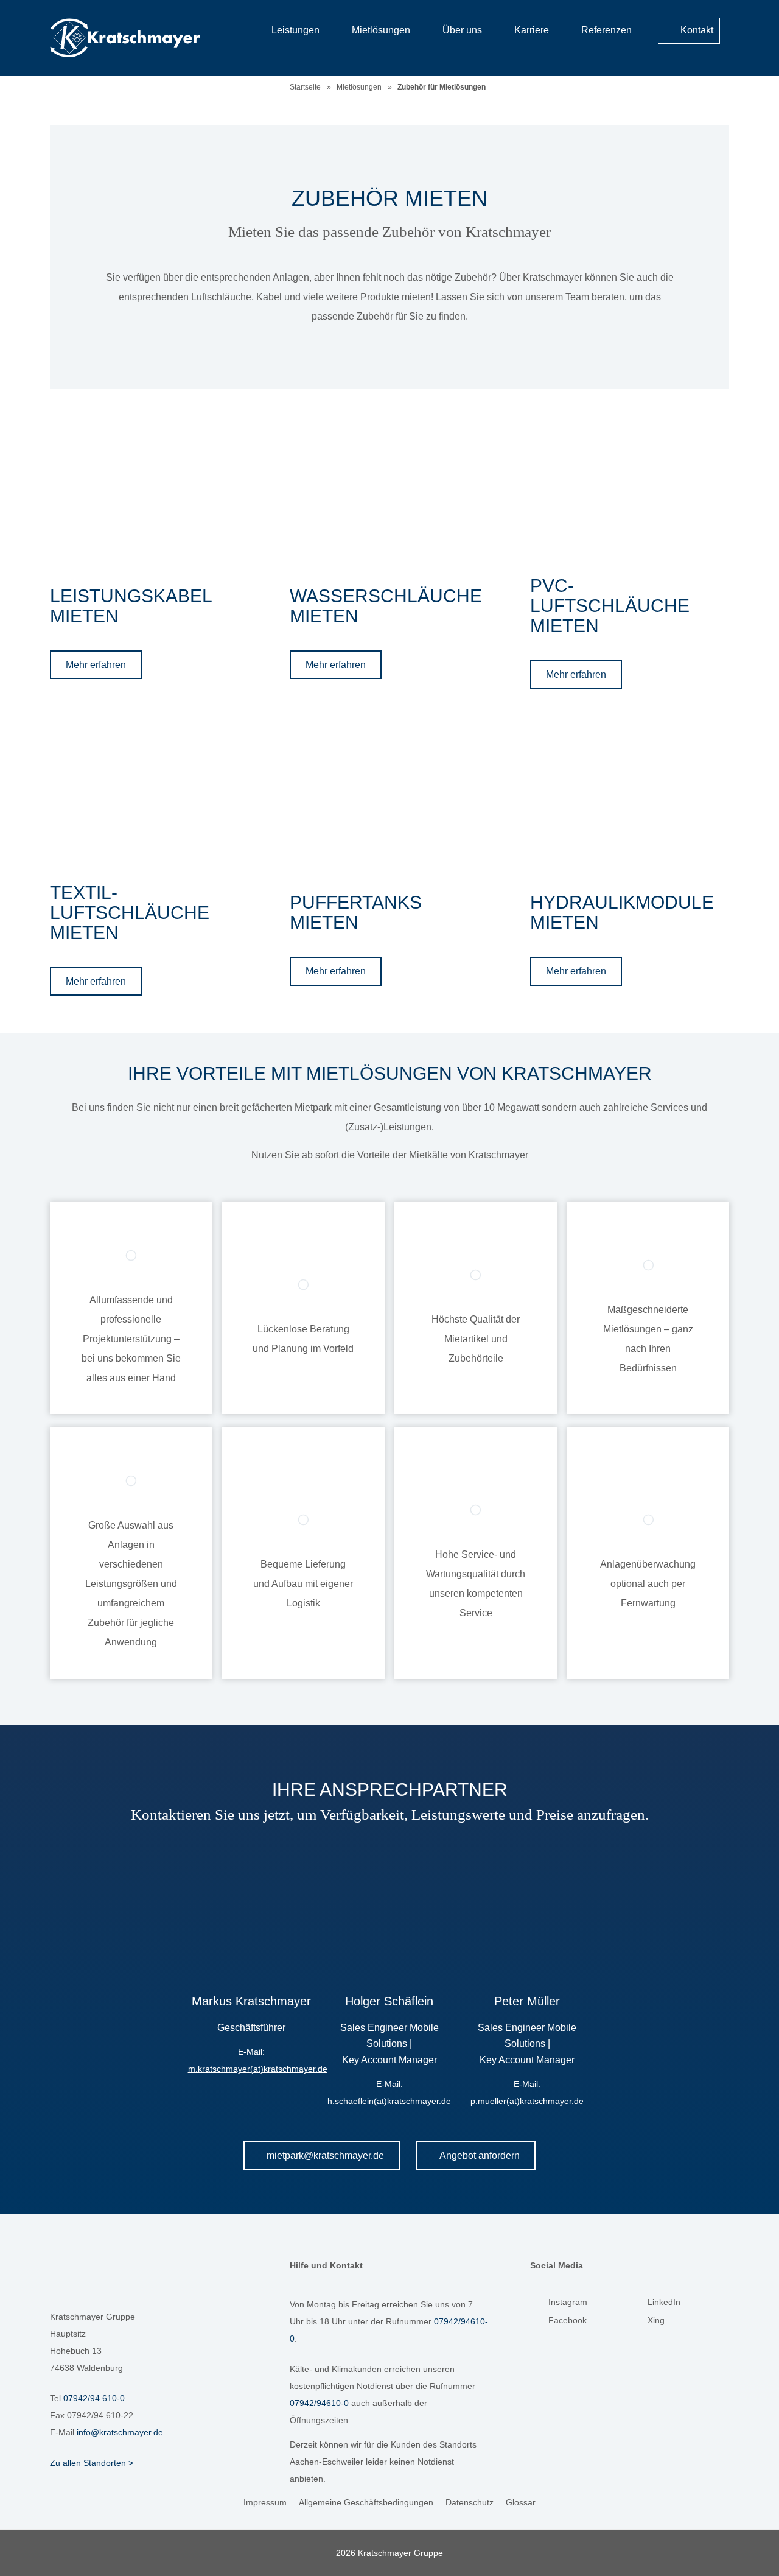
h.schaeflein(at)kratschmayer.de (389, 2101)
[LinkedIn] (638, 2305)
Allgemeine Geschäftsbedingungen (366, 2502)
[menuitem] (714, 60)
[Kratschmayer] (144, 38)
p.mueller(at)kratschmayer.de (527, 2101)
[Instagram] (539, 2305)
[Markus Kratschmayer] (251, 1909)
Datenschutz (470, 2502)
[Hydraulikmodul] (630, 799)
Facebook (568, 2320)
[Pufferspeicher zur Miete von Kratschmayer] (389, 799)
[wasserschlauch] (389, 493)
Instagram (568, 2302)
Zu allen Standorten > (92, 2463)
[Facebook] (539, 2323)
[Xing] (638, 2323)
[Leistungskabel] (149, 493)
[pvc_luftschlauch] (630, 482)
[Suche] (714, 61)
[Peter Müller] (527, 1909)
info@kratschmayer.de (120, 2432)
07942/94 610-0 (94, 2398)
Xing (656, 2320)
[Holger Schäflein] (389, 1909)
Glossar (521, 2502)
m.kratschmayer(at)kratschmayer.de (258, 2069)
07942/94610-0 (319, 2403)
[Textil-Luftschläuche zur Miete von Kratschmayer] (149, 789)
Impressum (265, 2502)
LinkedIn (664, 2302)
